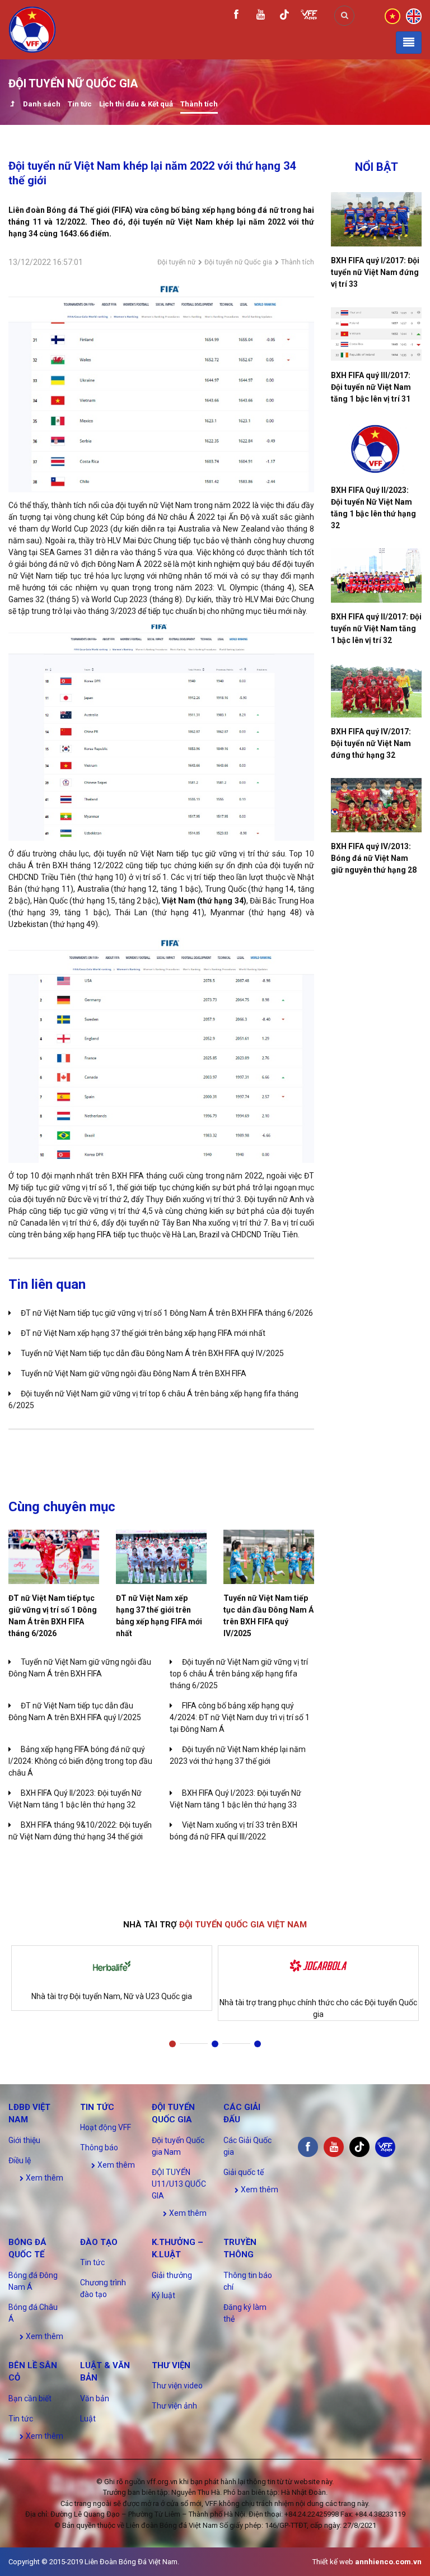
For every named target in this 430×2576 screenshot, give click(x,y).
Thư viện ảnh (174, 2406)
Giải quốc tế (244, 2172)
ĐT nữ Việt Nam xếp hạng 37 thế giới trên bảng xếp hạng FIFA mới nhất (143, 1333)
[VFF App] (309, 16)
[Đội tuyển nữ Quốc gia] (12, 105)
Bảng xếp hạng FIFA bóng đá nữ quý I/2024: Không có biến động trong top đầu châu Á (80, 1761)
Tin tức (80, 104)
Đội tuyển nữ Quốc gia (238, 262)
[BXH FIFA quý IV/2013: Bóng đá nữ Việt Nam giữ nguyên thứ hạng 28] (376, 805)
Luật (88, 2419)
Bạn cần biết (30, 2398)
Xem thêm (44, 2178)
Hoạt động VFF (106, 2127)
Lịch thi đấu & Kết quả (136, 104)
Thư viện (171, 2365)
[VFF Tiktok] (284, 17)
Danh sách (42, 104)
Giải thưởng (172, 2275)
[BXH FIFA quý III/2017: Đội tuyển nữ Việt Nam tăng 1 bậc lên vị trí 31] (376, 334)
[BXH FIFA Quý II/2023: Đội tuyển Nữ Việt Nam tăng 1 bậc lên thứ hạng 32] (376, 449)
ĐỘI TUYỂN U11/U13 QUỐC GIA (179, 2184)
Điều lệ (20, 2160)
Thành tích (199, 104)
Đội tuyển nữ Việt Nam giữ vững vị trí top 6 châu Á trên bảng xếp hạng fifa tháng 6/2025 (239, 1674)
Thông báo (99, 2148)
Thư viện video (177, 2386)
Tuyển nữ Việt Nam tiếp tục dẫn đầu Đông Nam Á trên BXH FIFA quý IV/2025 (152, 1353)
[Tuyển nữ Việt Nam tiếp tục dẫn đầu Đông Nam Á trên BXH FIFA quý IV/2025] (269, 1557)
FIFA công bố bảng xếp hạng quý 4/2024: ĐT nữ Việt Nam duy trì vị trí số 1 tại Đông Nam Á (240, 1717)
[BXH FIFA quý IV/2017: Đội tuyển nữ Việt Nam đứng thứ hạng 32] (376, 690)
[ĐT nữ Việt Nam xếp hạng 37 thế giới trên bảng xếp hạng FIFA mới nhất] (161, 1557)
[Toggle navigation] (409, 43)
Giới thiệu (24, 2140)
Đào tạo (99, 2242)
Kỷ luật (163, 2295)
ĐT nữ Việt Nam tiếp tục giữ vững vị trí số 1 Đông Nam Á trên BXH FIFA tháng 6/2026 (167, 1313)
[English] (414, 15)
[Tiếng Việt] (392, 15)
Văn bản (95, 2398)
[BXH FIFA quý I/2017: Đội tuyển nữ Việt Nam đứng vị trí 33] (376, 219)
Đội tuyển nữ (176, 262)
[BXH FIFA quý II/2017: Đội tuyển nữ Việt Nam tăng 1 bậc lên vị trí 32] (376, 576)
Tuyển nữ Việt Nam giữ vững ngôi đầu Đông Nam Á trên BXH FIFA (134, 1373)
